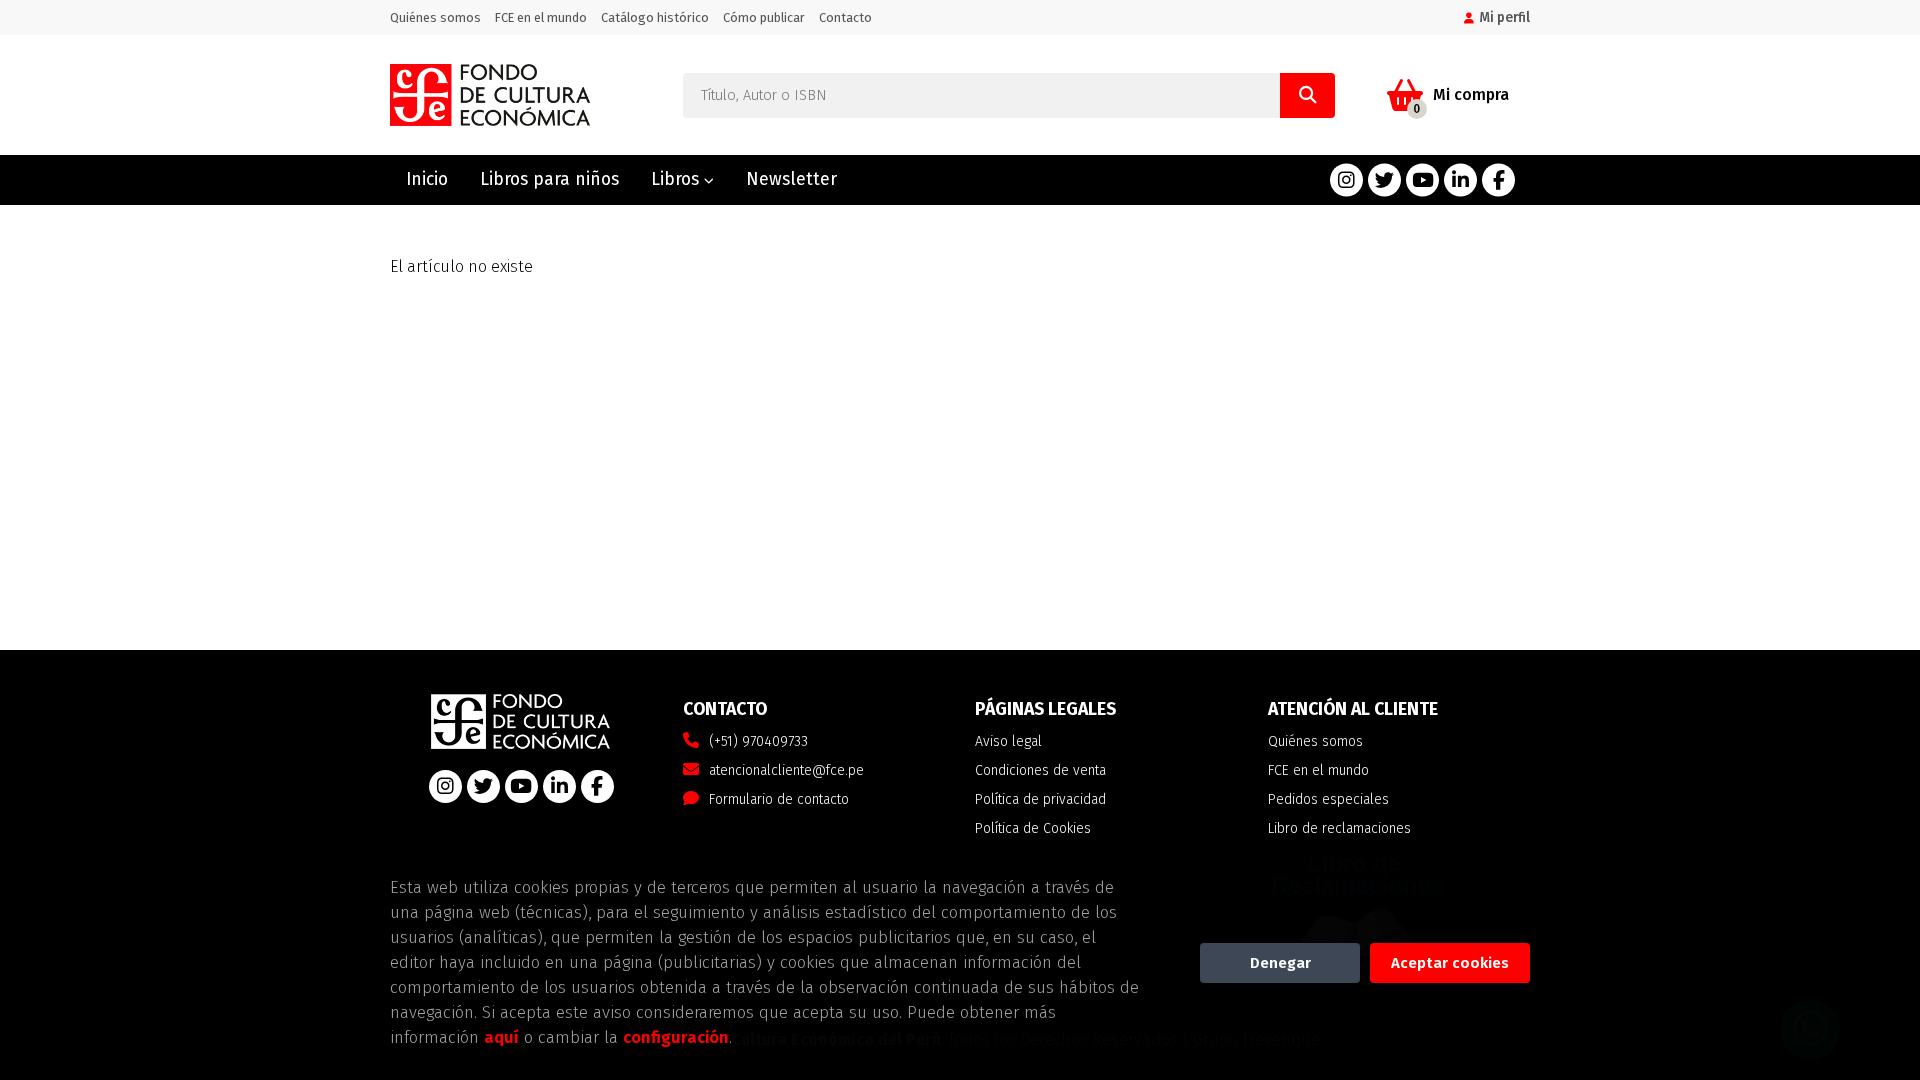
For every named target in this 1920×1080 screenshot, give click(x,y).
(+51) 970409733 (758, 741)
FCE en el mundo (541, 17)
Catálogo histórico (655, 17)
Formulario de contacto (779, 799)
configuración (676, 1037)
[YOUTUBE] (1422, 180)
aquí (501, 1037)
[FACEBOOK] (1498, 180)
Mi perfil (1504, 17)
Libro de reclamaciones (1339, 828)
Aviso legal (1008, 741)
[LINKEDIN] (1460, 180)
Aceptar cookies (1450, 963)
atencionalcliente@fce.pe (786, 770)
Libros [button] (677, 179)
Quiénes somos (435, 17)
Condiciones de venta (1040, 770)
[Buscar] (1307, 95)
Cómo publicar (764, 17)
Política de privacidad (1040, 799)
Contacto (845, 17)
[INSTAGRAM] (1346, 180)
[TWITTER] (1384, 180)
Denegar (1280, 963)
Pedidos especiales (1328, 799)
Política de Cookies (1033, 828)
